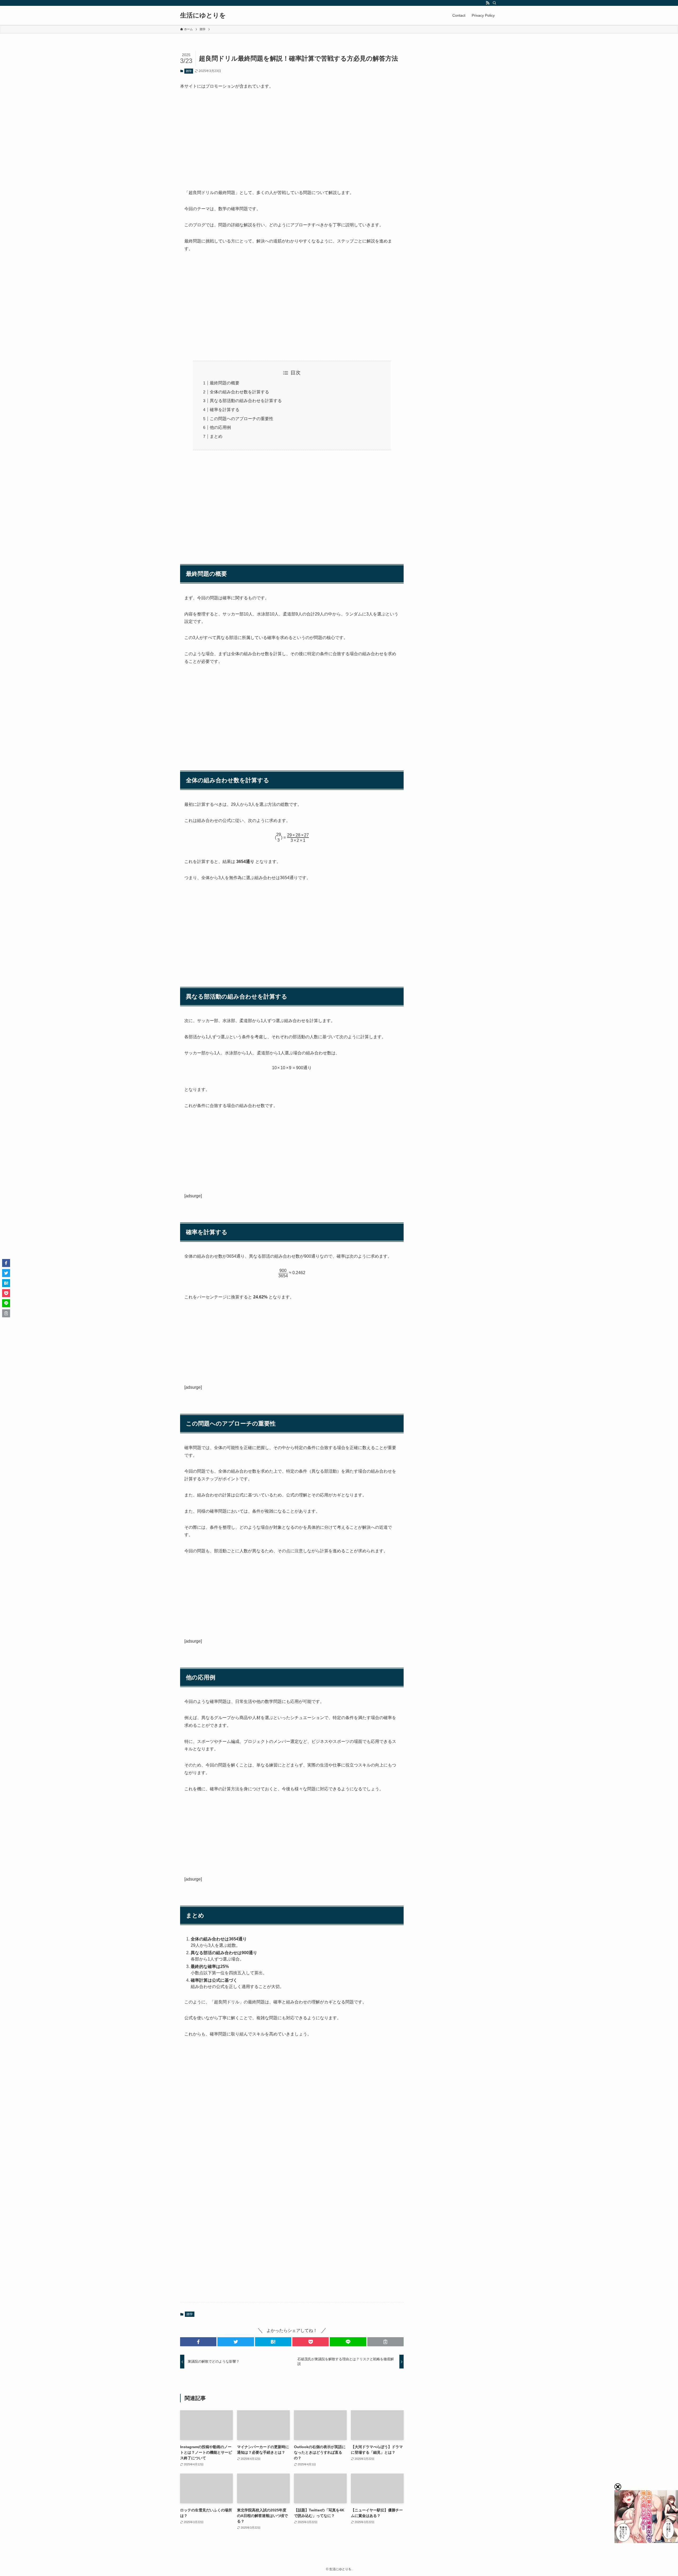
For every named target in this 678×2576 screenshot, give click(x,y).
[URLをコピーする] (385, 2342)
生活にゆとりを (203, 15)
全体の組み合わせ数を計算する (239, 392)
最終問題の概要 (225, 383)
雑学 (189, 71)
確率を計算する (225, 410)
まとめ (216, 436)
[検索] (494, 3)
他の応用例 (220, 427)
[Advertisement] (292, 135)
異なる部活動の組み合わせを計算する (246, 401)
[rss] (488, 3)
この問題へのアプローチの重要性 (242, 419)
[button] (198, 2342)
